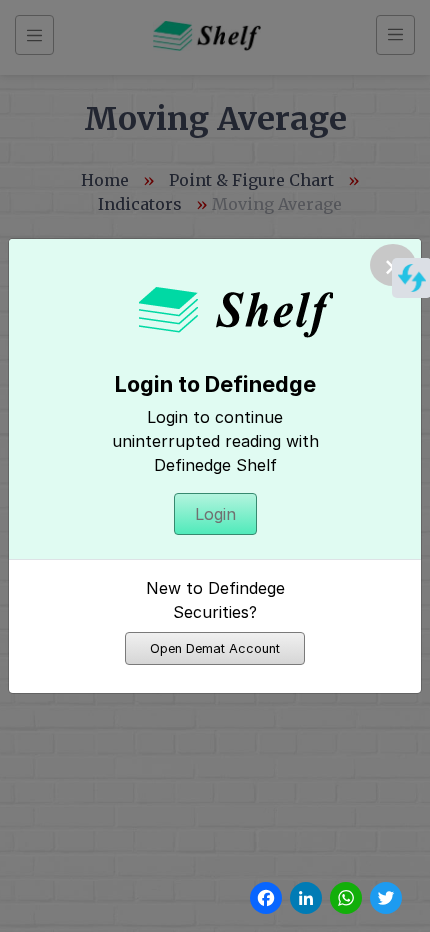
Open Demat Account (215, 648)
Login (215, 514)
